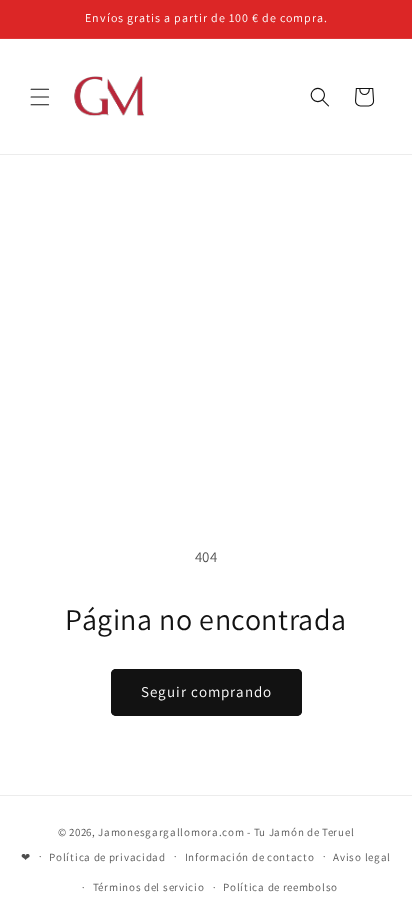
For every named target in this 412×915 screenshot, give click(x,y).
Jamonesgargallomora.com (171, 832)
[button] (40, 97)
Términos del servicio (149, 887)
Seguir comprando (206, 691)
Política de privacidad (107, 857)
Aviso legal (362, 857)
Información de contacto (250, 857)
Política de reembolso (280, 887)
